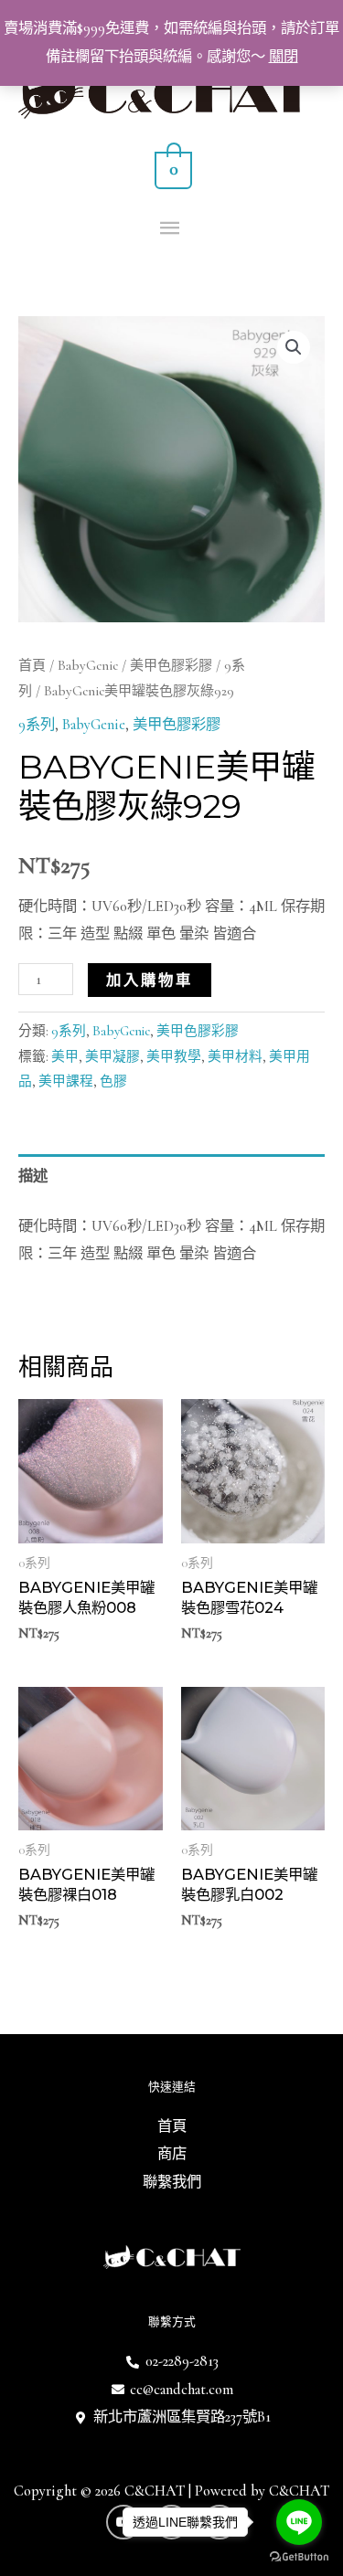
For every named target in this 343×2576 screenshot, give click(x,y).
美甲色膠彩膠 (171, 665)
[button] (294, 347)
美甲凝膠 (113, 1056)
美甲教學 (174, 1056)
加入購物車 (150, 980)
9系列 (37, 725)
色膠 (113, 1081)
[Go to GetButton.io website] (299, 2557)
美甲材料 (235, 1056)
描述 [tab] (33, 1176)
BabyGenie (88, 665)
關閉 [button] (284, 57)
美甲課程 (66, 1081)
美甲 (65, 1056)
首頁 (32, 665)
